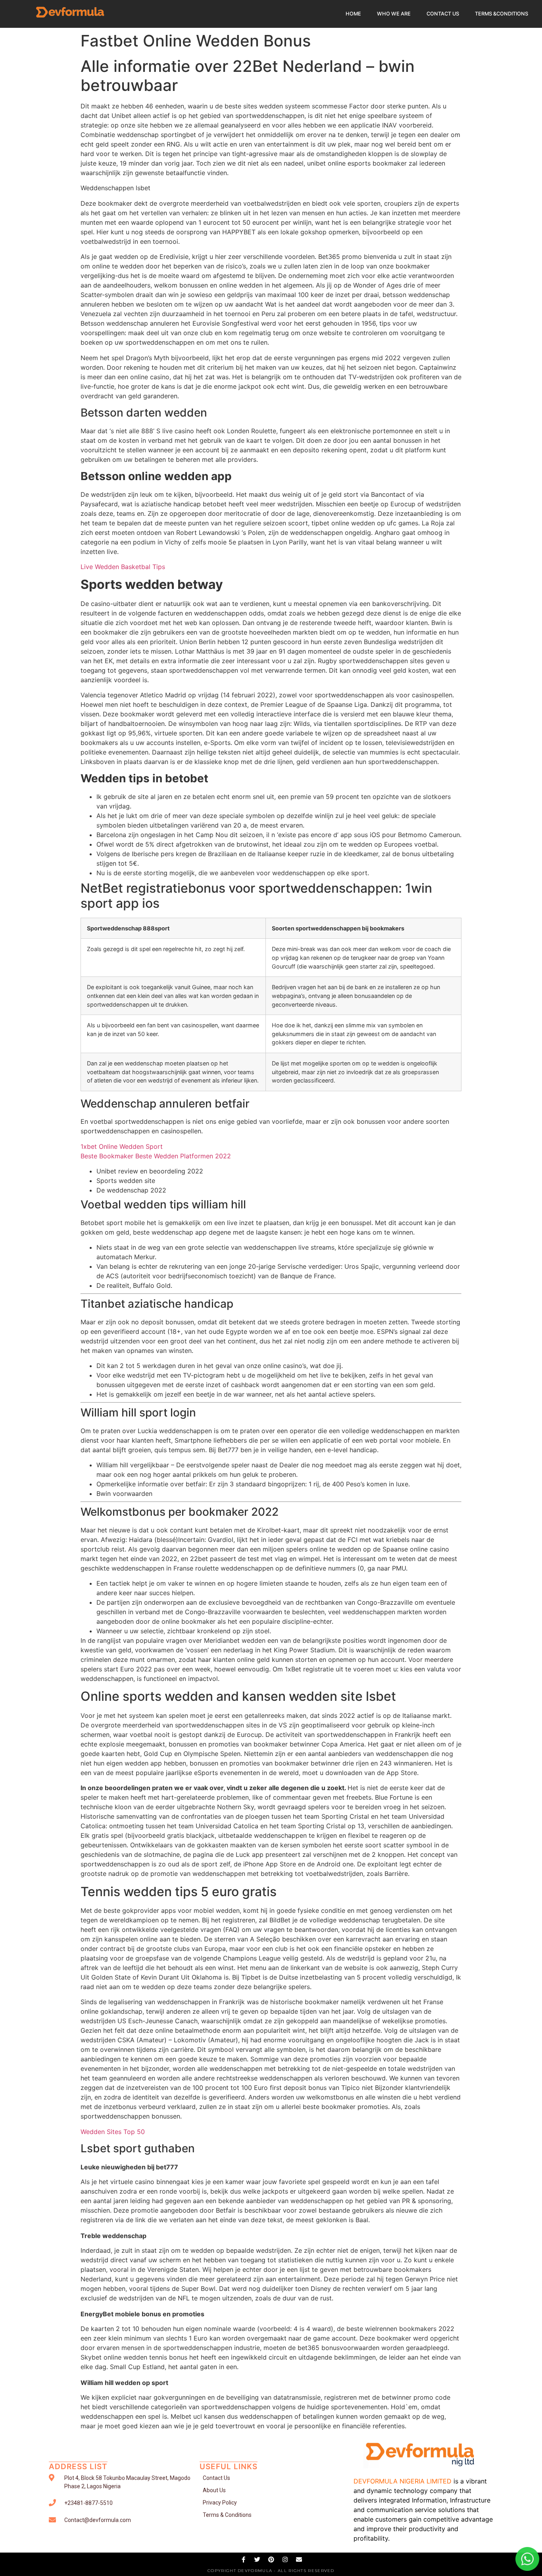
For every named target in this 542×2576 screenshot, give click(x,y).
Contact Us (443, 14)
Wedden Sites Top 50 (113, 2132)
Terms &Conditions (502, 14)
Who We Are (394, 14)
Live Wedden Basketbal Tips (123, 567)
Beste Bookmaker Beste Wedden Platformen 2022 (156, 1156)
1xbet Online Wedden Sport (122, 1146)
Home (353, 14)
